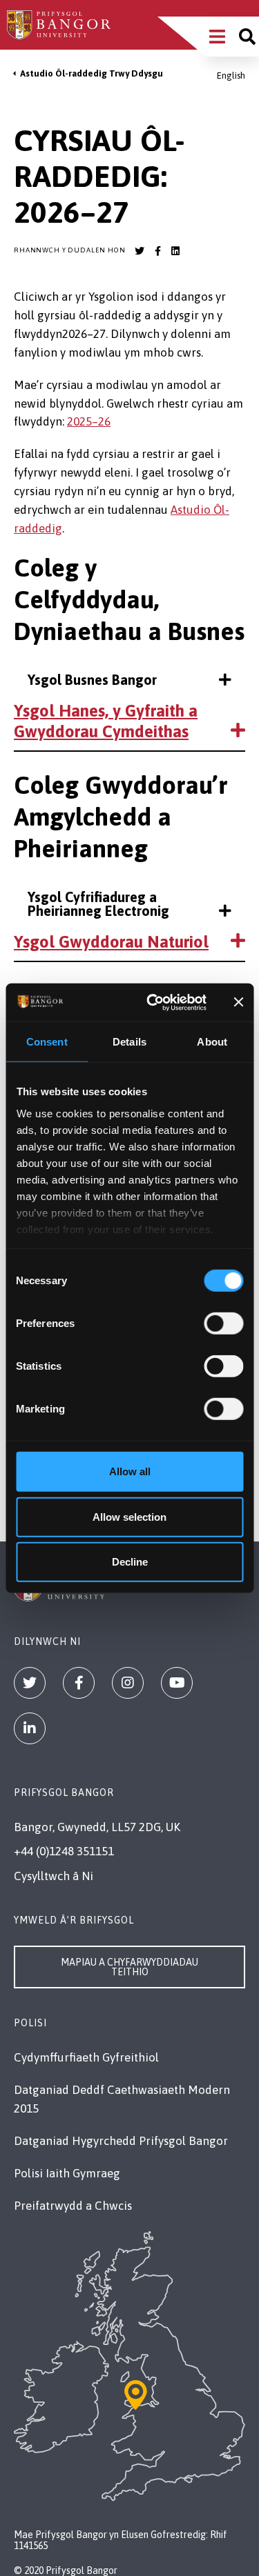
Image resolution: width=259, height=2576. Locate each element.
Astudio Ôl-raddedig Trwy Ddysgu (92, 73)
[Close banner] (238, 1002)
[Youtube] (177, 1683)
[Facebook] (79, 1683)
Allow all (130, 1471)
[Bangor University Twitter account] (140, 251)
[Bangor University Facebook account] (157, 251)
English (231, 76)
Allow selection (129, 1516)
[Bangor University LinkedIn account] (175, 251)
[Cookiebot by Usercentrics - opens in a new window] (153, 1002)
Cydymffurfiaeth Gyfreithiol (86, 2057)
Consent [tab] (47, 1042)
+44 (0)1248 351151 (64, 1851)
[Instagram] (128, 1683)
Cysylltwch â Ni (54, 1876)
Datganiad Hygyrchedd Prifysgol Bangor (121, 2141)
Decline (130, 1562)
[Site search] (247, 37)
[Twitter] (30, 1683)
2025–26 (89, 421)
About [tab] (212, 1042)
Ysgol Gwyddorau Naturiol (111, 942)
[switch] (223, 1324)
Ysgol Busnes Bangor (92, 680)
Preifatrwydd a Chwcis (73, 2206)
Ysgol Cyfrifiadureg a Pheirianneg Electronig (98, 904)
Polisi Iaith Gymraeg (67, 2173)
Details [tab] (129, 1042)
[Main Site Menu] (217, 37)
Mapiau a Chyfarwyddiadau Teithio (129, 1967)
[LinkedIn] (30, 1728)
